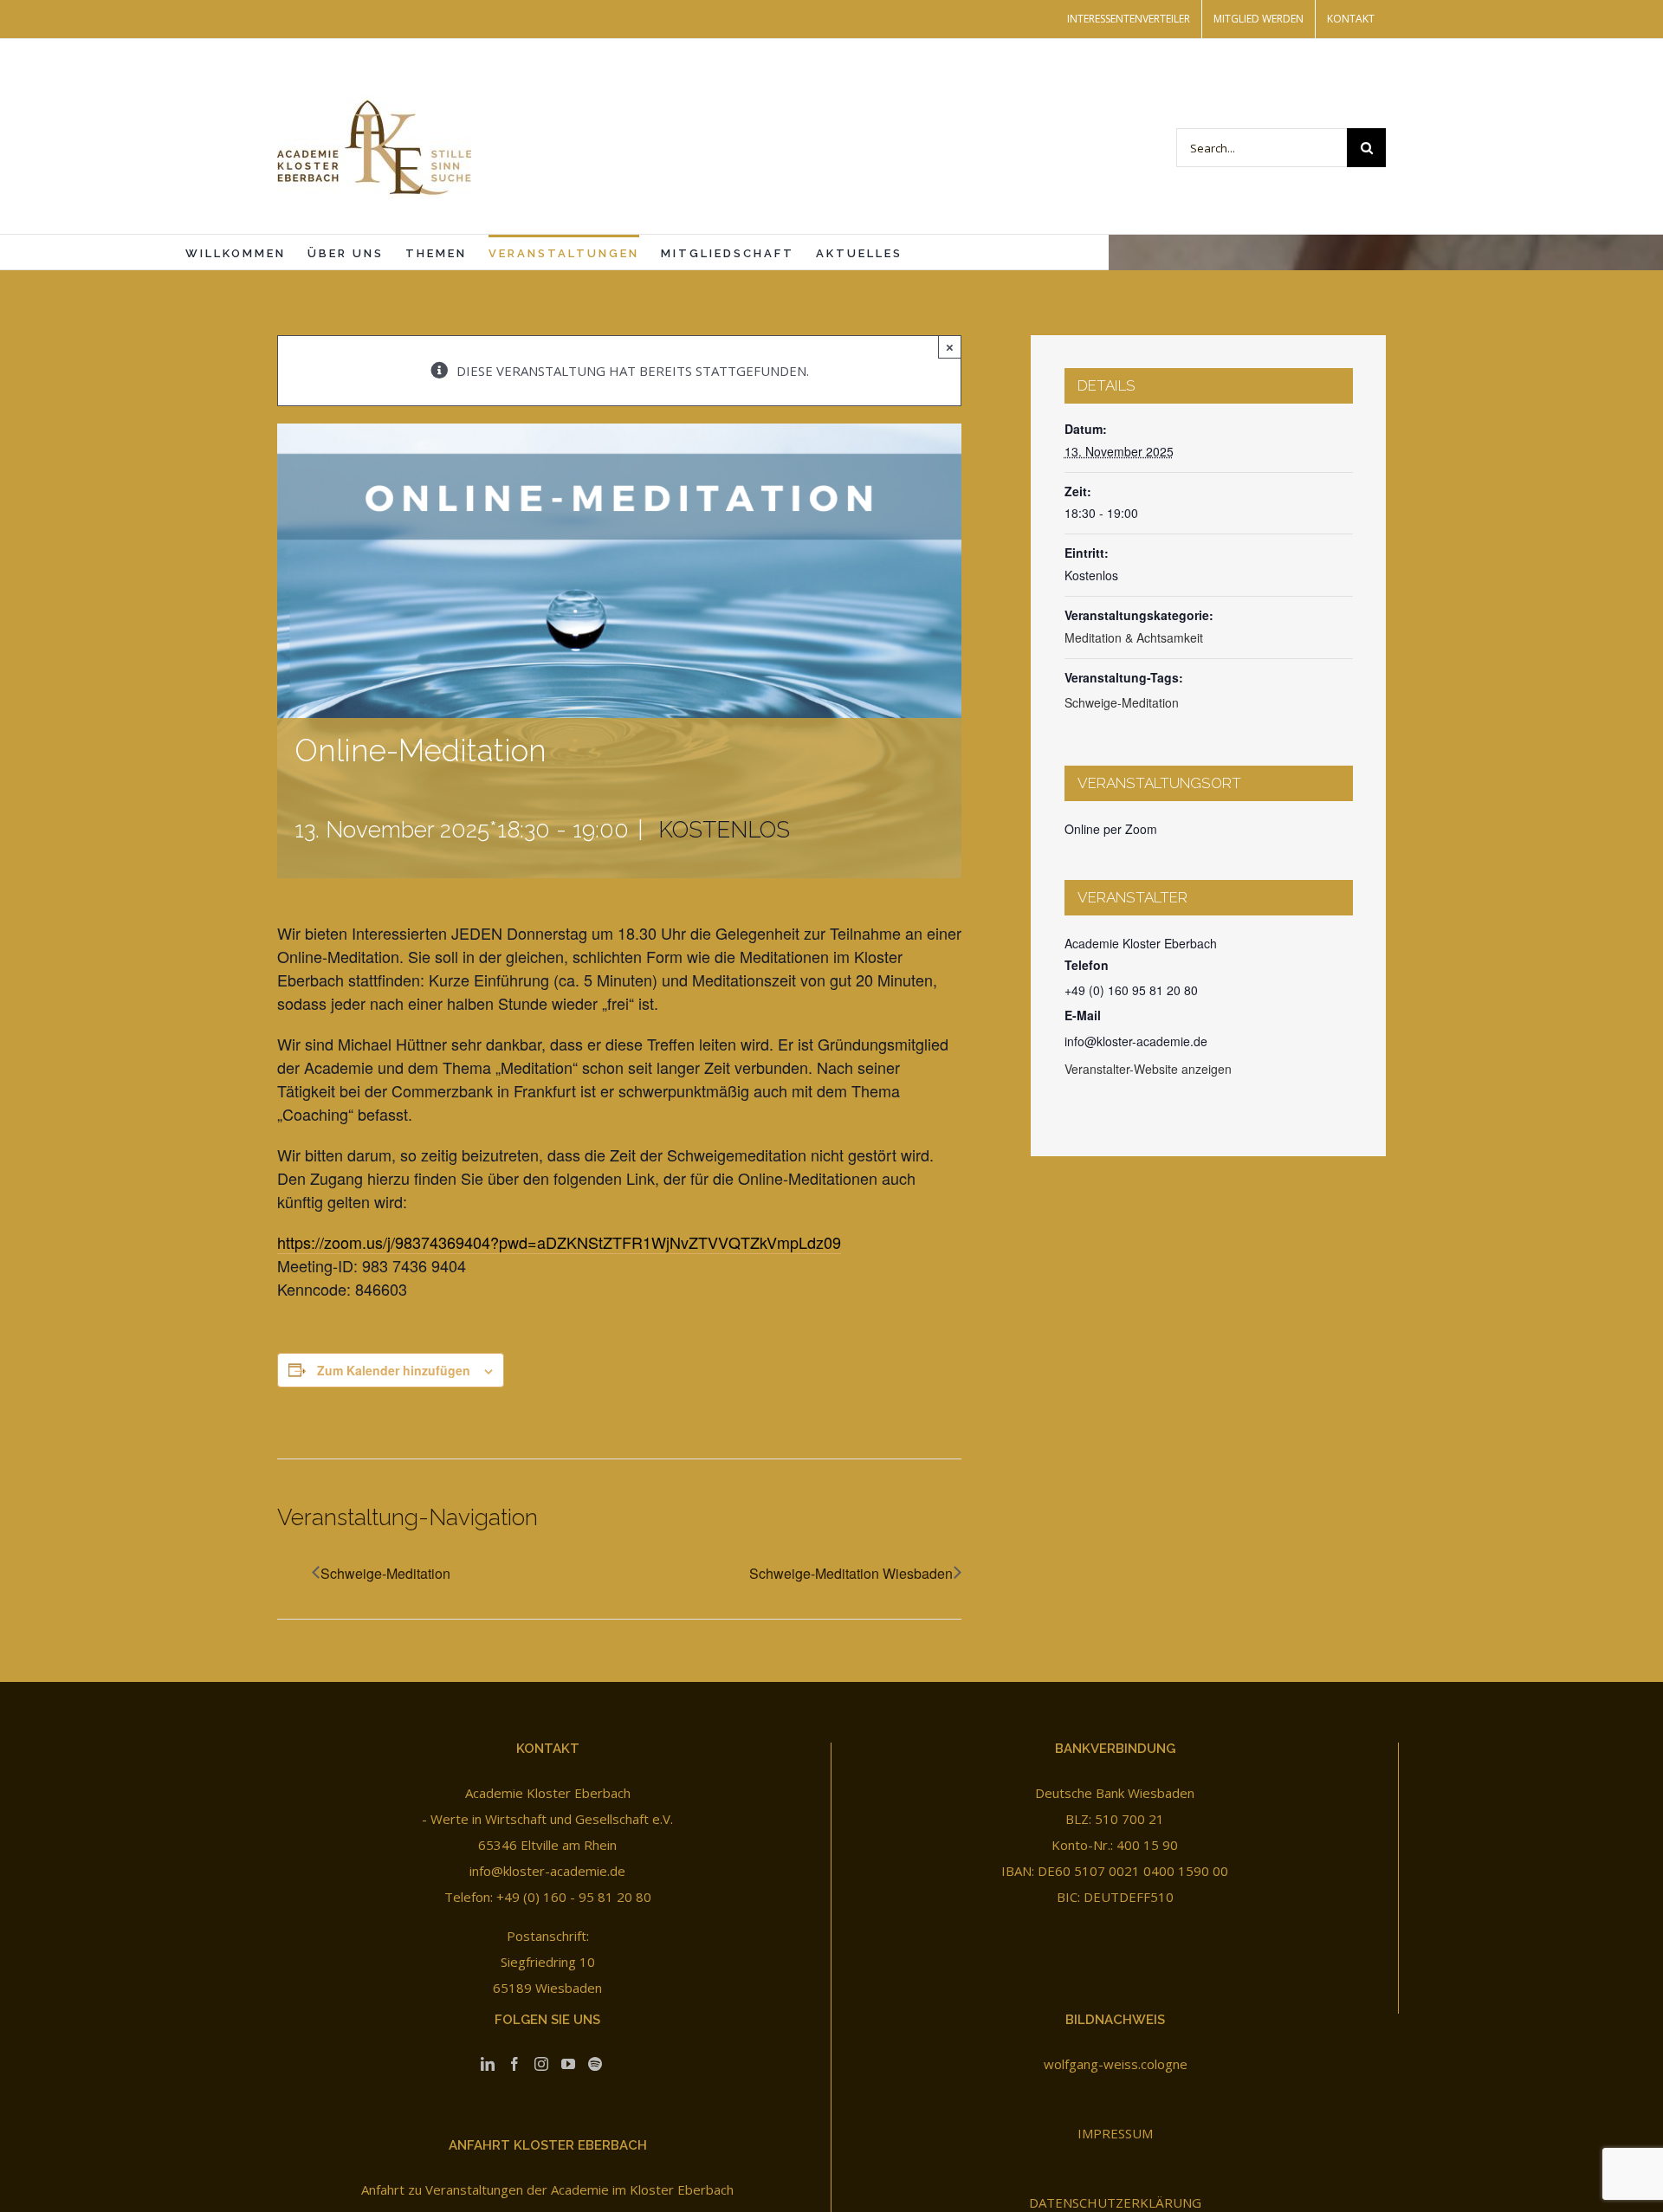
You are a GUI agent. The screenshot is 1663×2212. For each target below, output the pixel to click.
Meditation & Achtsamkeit (1134, 637)
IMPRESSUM (1115, 2133)
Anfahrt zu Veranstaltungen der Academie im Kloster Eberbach (547, 2189)
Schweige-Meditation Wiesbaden (851, 1573)
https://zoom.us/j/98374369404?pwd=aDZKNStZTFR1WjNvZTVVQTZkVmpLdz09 (559, 1242)
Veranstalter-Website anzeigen (1148, 1069)
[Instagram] (541, 2064)
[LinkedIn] (488, 2064)
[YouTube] (568, 2064)
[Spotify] (595, 2064)
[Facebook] (514, 2064)
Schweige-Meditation (385, 1573)
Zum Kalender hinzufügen (394, 1370)
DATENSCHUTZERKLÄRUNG (1115, 2202)
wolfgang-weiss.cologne (1116, 2064)
